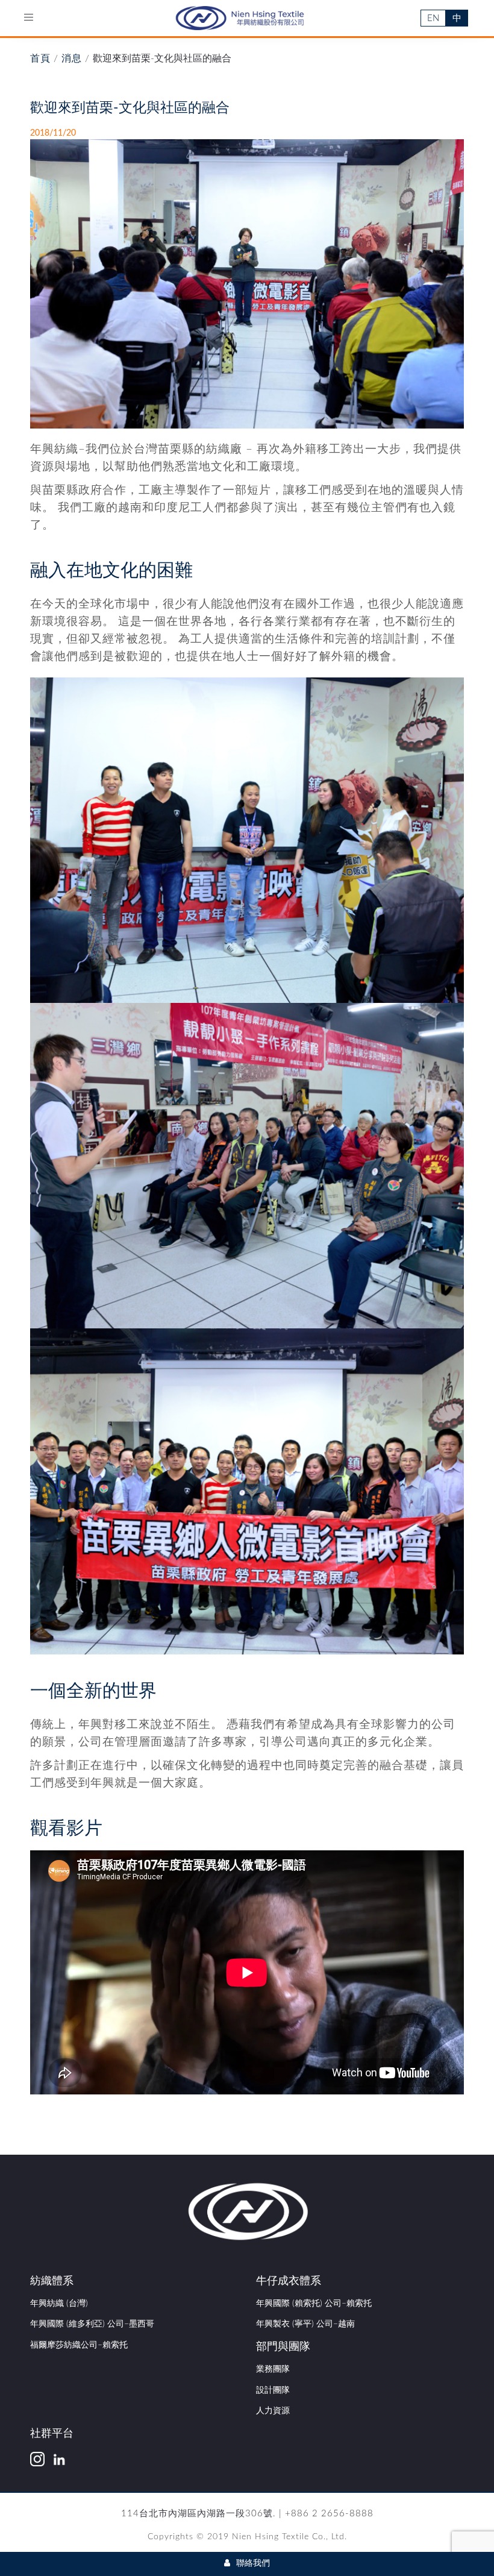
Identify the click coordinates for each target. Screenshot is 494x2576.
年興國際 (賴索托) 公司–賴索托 (314, 2304)
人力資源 (273, 2411)
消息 (72, 58)
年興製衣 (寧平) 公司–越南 (305, 2324)
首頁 (40, 58)
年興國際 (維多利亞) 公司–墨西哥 (92, 2324)
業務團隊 (273, 2369)
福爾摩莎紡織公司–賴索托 (79, 2345)
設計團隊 (273, 2390)
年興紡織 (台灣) (59, 2304)
